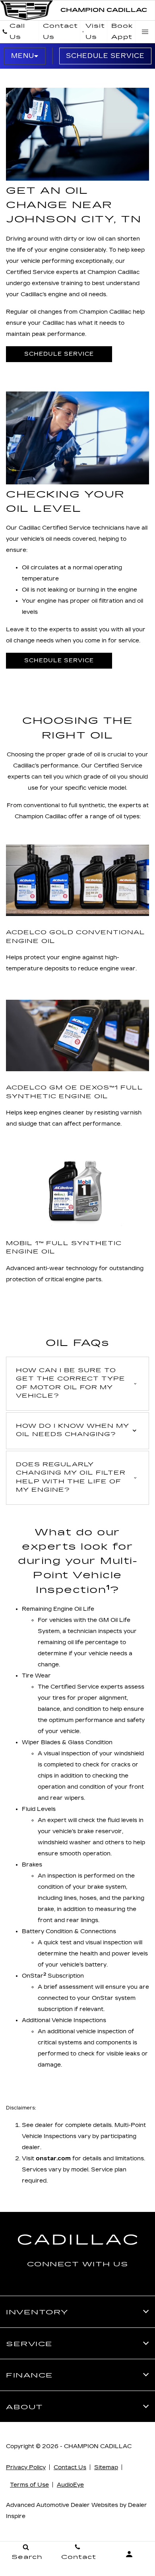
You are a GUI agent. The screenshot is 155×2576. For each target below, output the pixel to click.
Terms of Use (29, 2485)
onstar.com (53, 2159)
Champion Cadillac (98, 2446)
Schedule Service (105, 56)
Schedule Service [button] (59, 354)
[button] (77, 1384)
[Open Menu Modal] (145, 32)
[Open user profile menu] (129, 2554)
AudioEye (70, 2485)
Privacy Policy (26, 2467)
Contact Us (70, 2467)
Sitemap (106, 2467)
